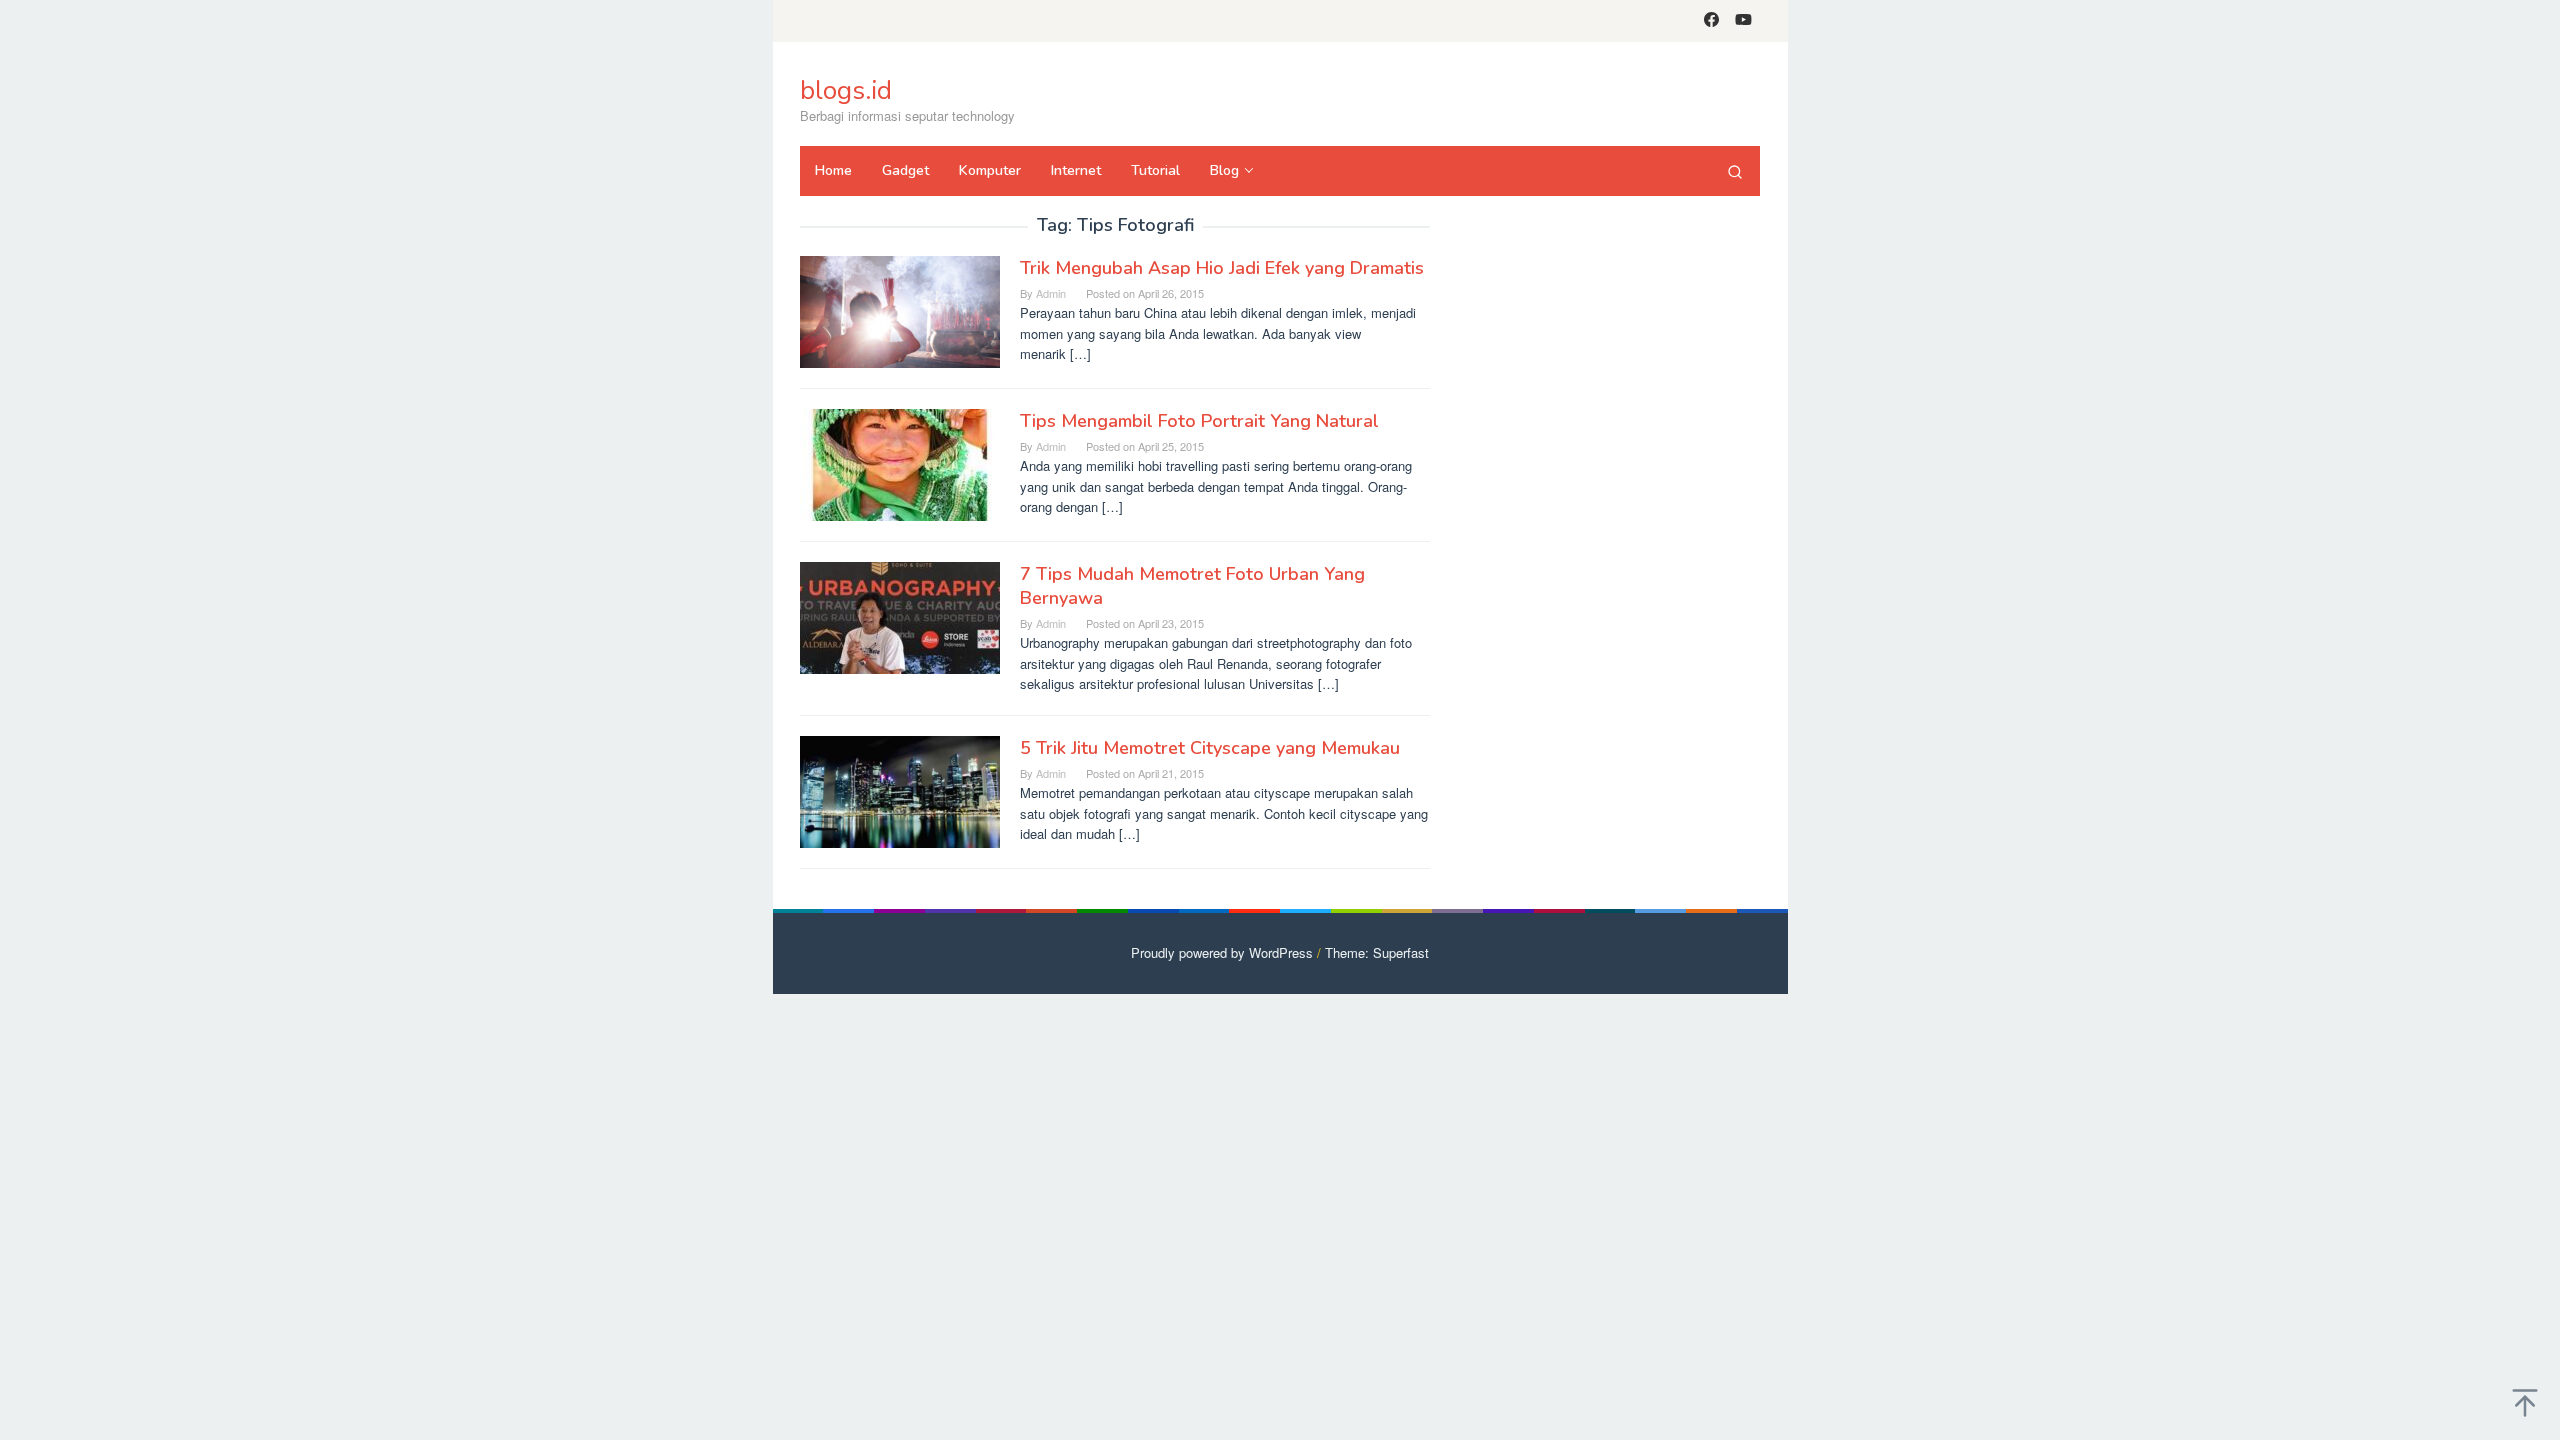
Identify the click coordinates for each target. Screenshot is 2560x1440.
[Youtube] (1743, 21)
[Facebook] (1711, 21)
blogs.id (846, 90)
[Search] (1735, 171)
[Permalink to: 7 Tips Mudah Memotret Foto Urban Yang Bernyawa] (900, 616)
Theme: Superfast (1377, 952)
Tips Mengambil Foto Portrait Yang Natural (1199, 421)
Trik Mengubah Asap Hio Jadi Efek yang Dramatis (1222, 268)
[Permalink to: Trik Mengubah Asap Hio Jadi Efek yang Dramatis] (900, 310)
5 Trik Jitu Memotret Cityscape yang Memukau (1210, 748)
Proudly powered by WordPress (1222, 952)
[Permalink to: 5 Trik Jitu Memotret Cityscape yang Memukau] (900, 790)
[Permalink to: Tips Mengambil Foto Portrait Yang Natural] (900, 463)
